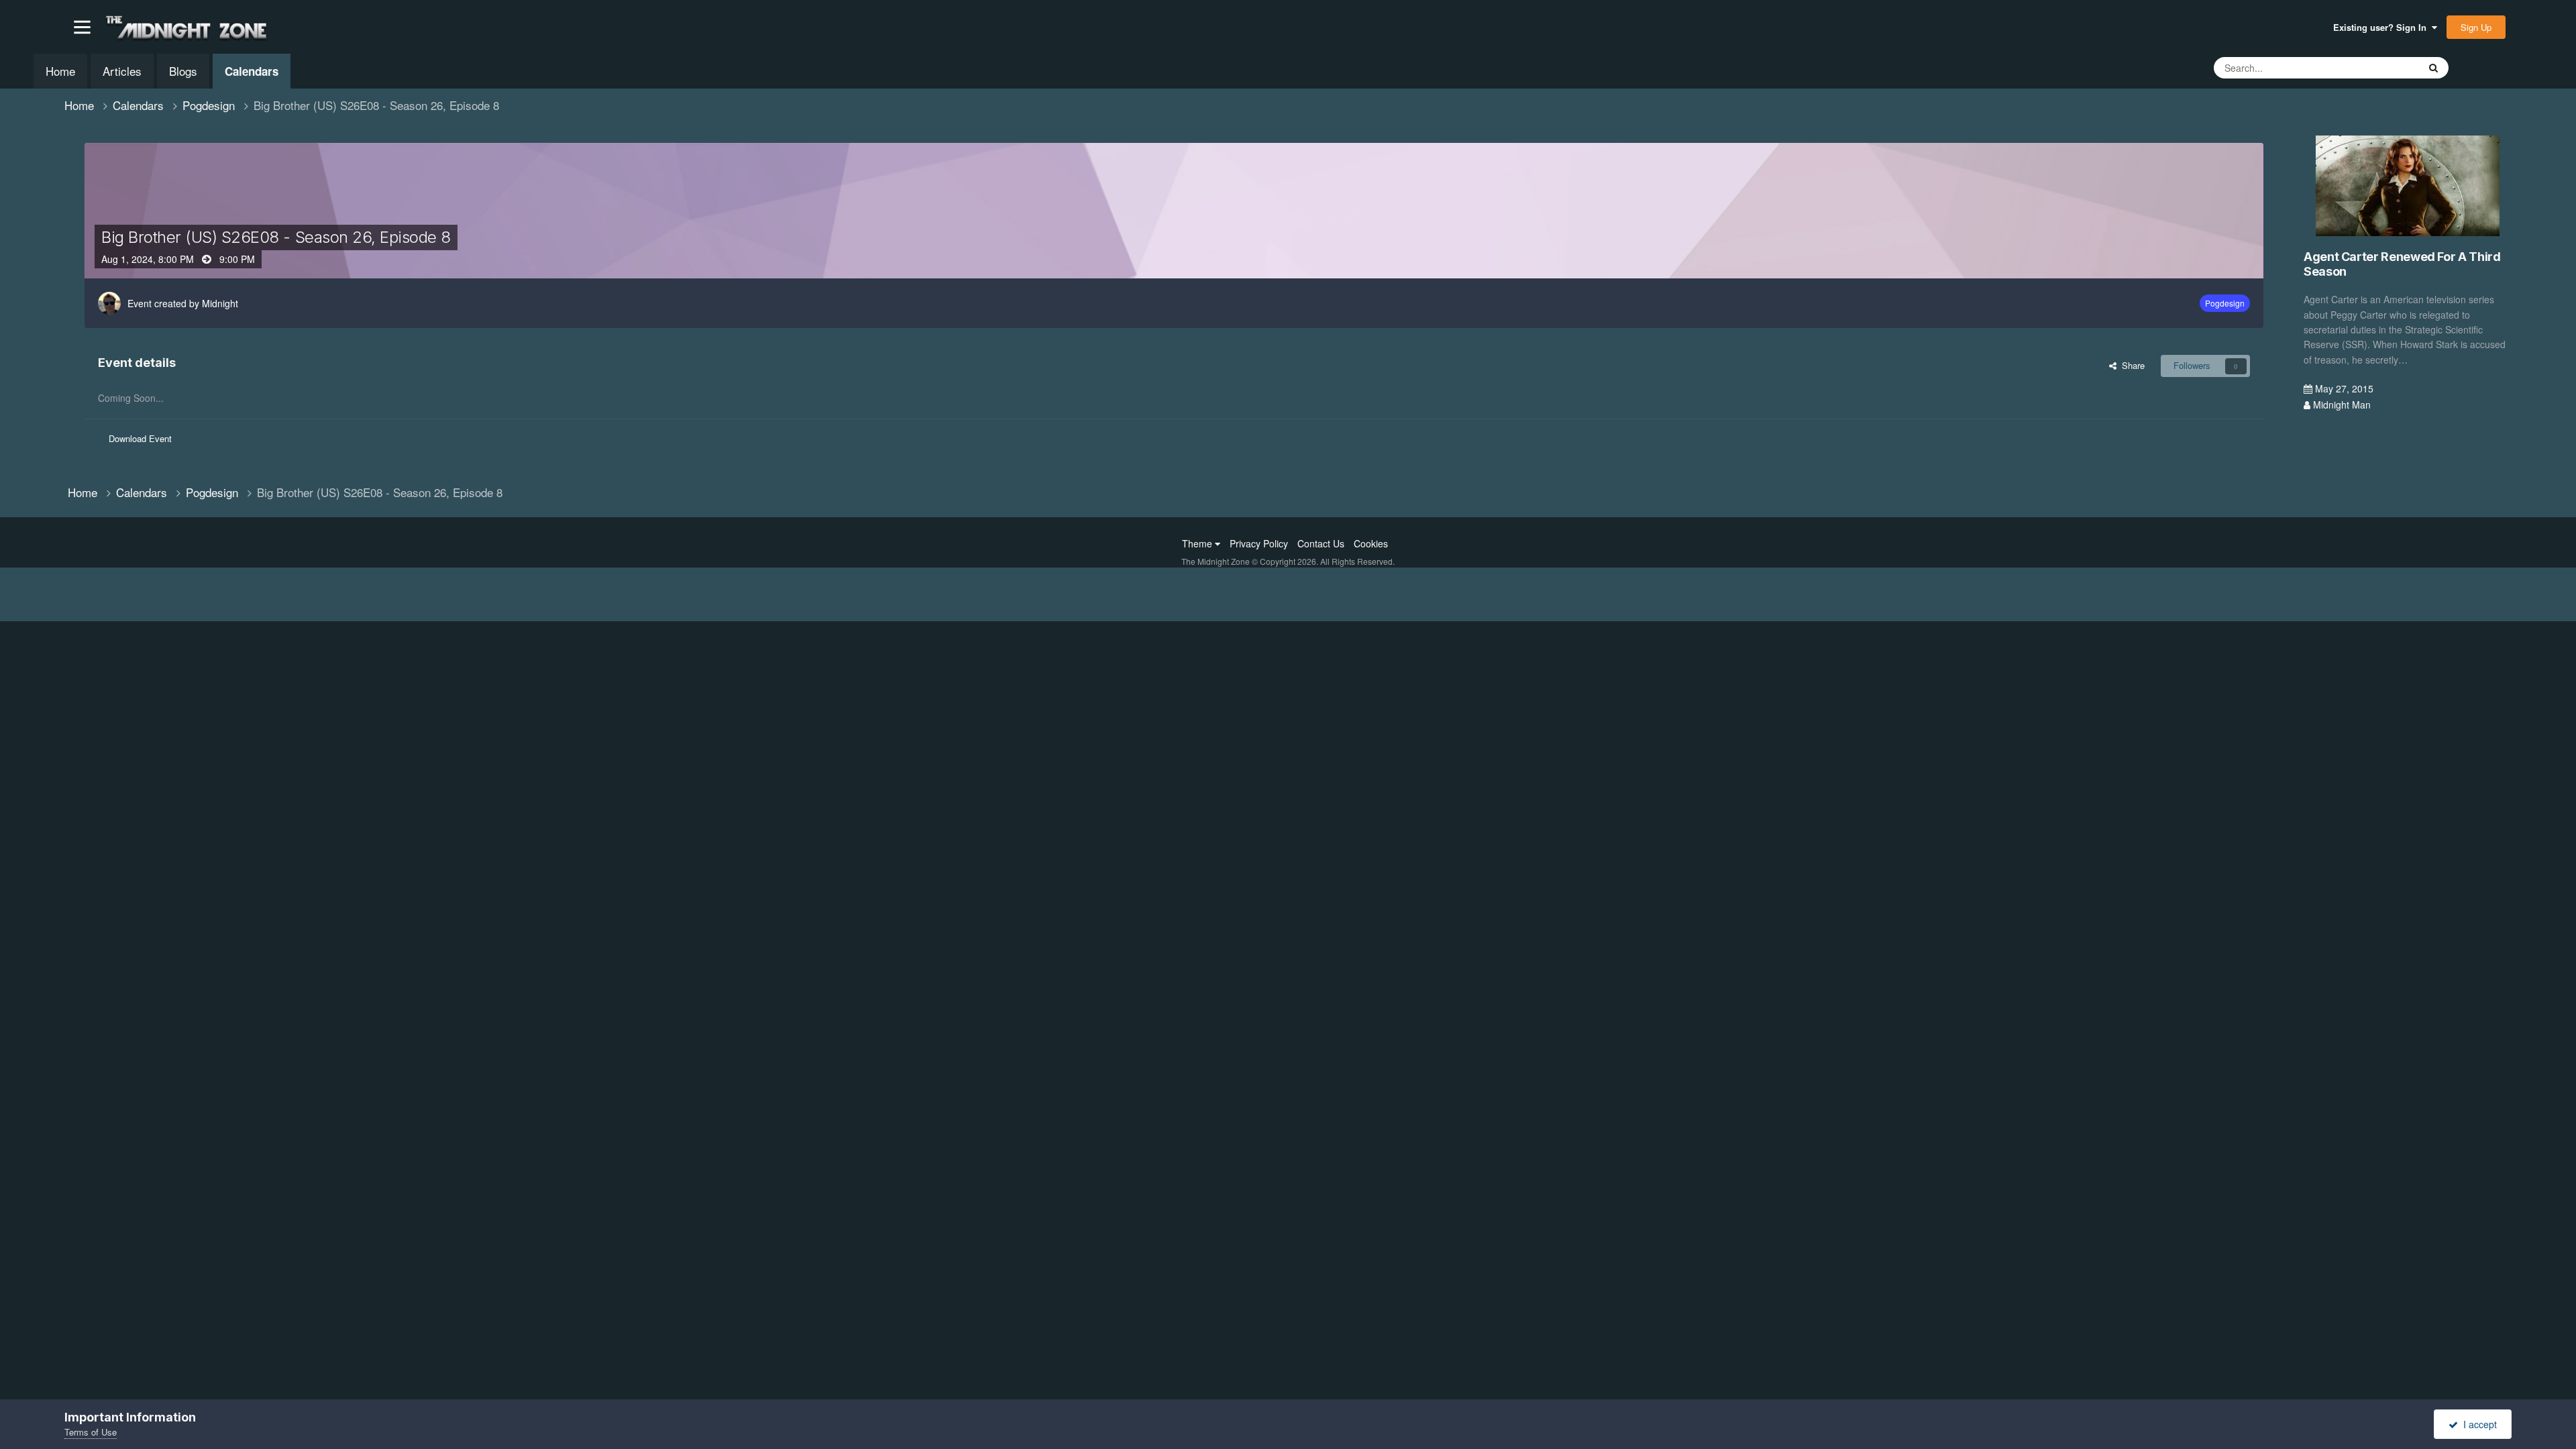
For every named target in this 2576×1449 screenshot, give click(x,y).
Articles (122, 71)
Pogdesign (2225, 303)
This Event (2381, 67)
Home (60, 71)
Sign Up (2476, 27)
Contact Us (1321, 543)
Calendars (252, 71)
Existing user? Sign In (2382, 27)
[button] (82, 27)
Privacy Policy (1259, 543)
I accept (2477, 1424)
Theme (1198, 543)
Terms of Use (91, 1432)
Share (2131, 365)
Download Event (140, 438)
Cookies (1371, 543)
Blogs (183, 71)
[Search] (2433, 68)
